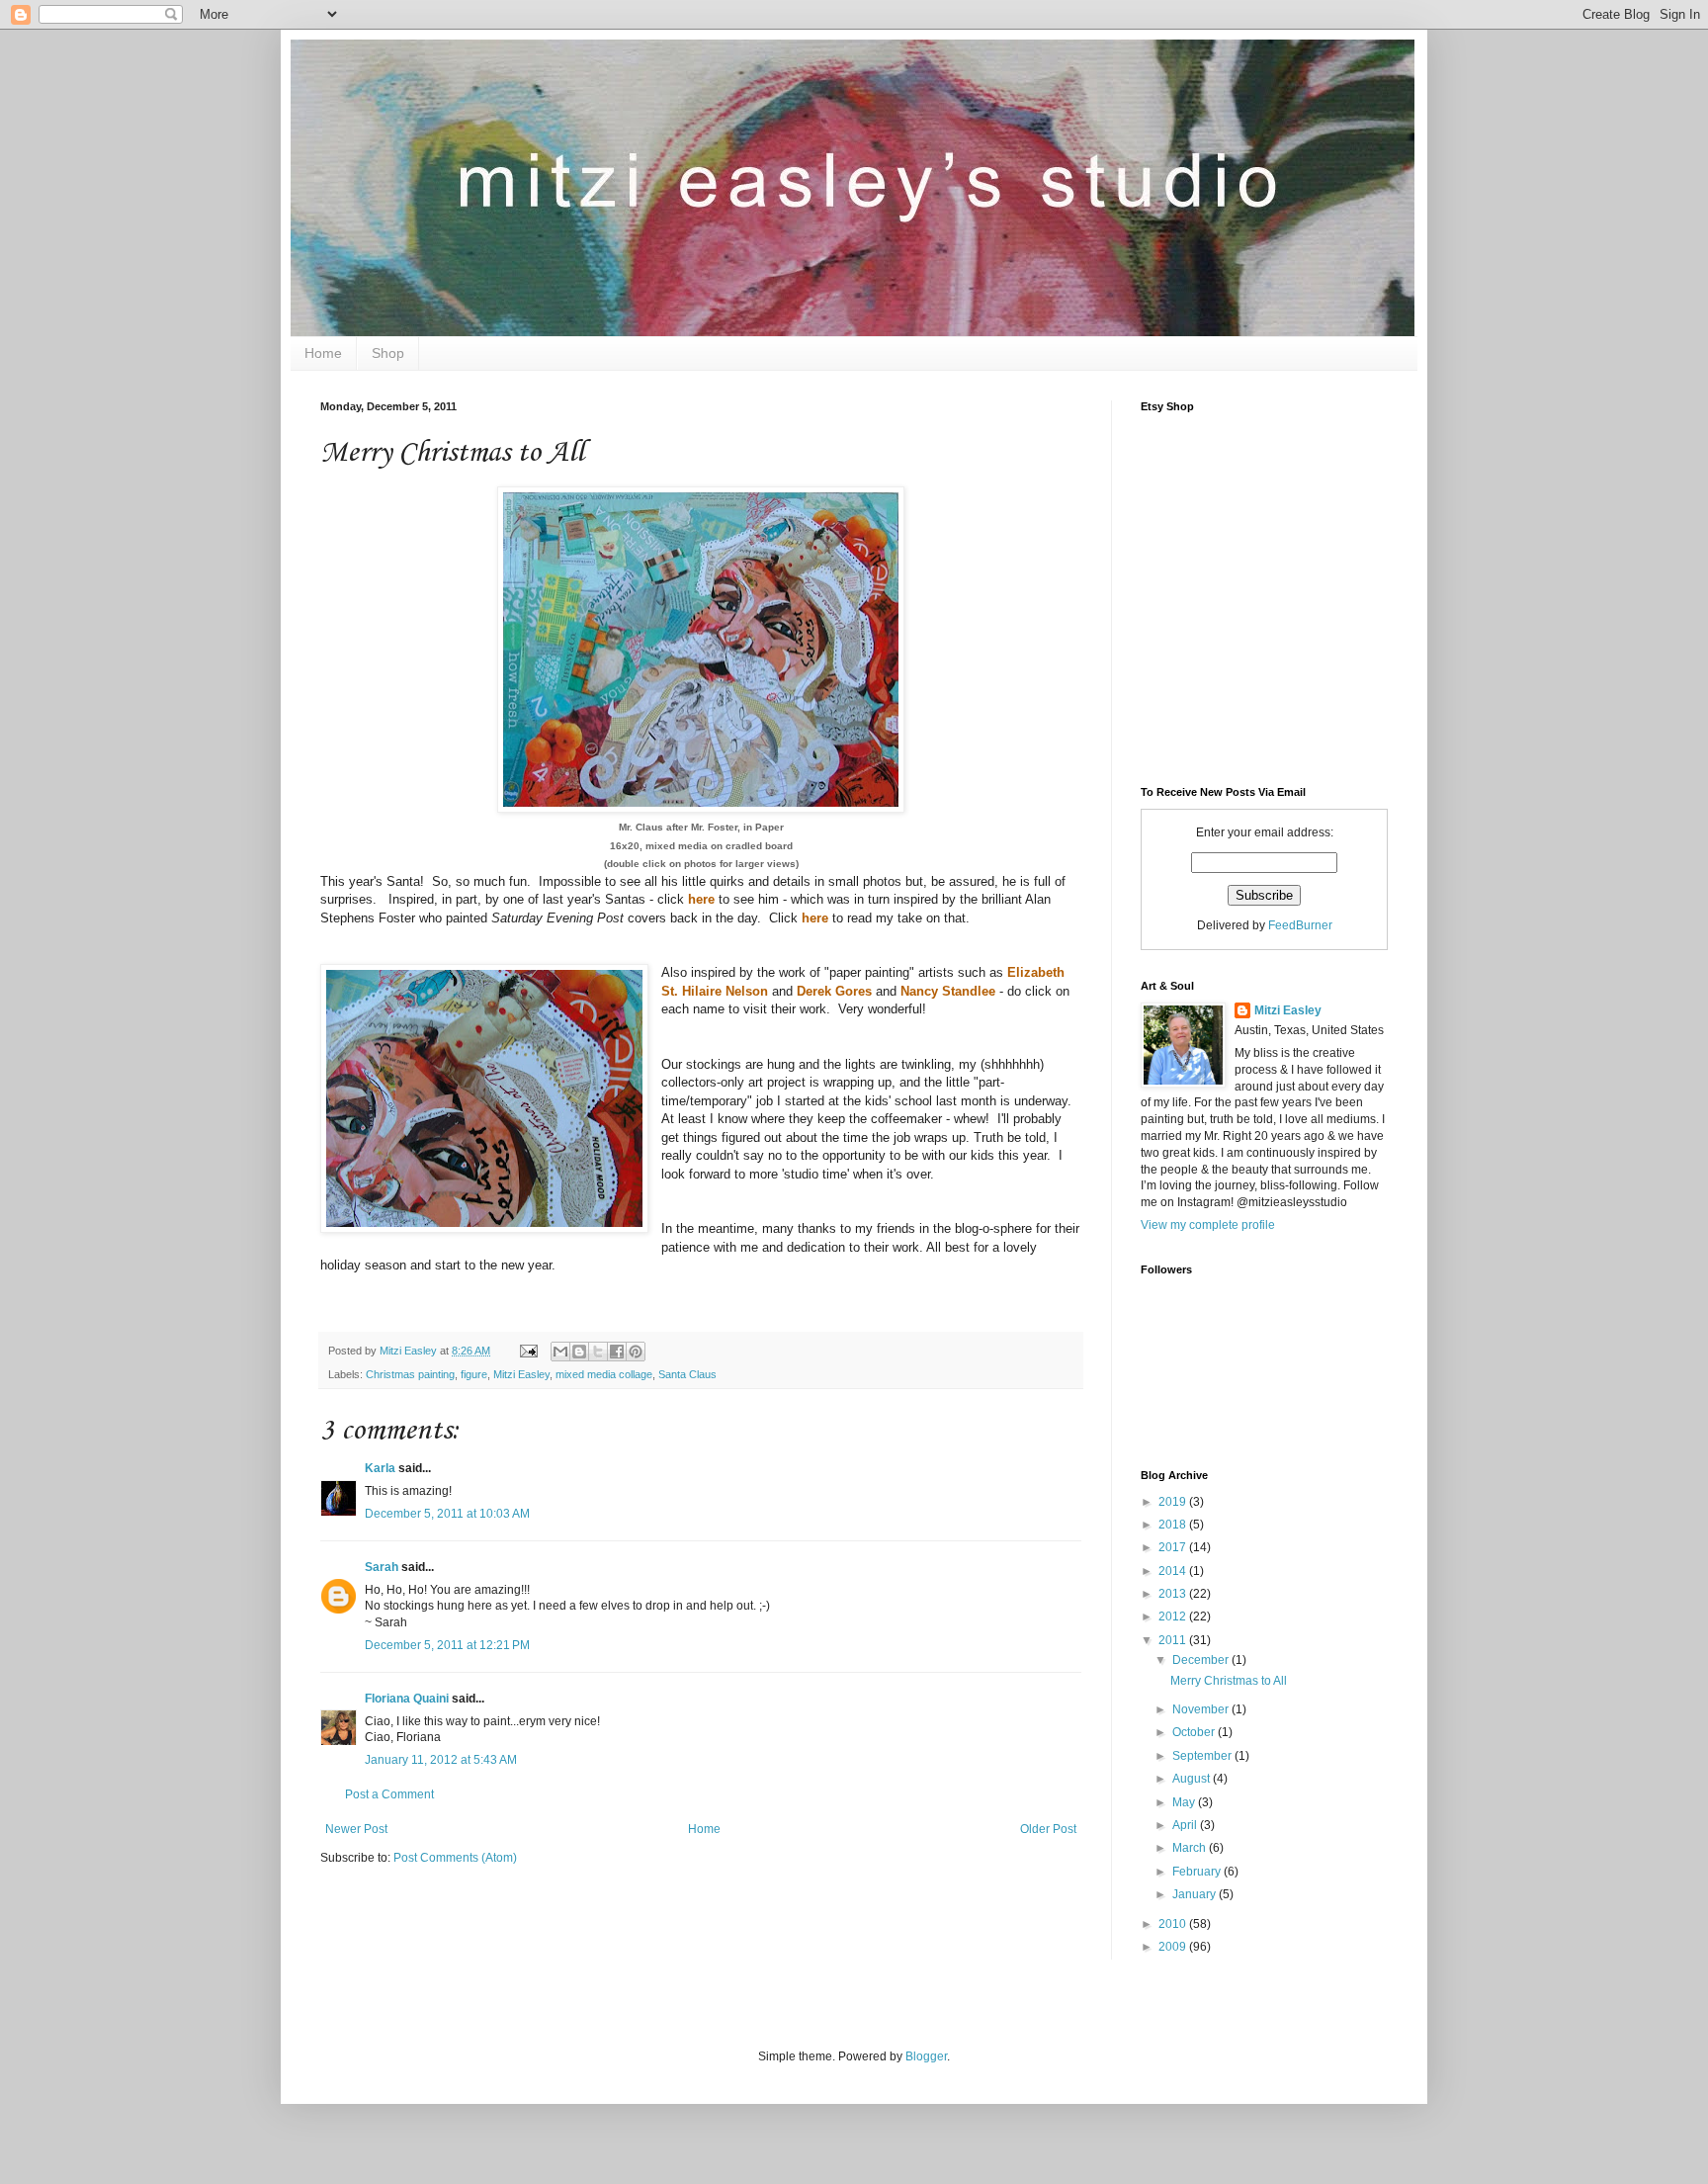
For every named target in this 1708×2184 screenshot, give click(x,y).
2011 (1174, 1640)
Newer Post (356, 1829)
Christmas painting (410, 1374)
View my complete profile (1208, 1225)
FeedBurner (1300, 925)
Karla (380, 1468)
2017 (1174, 1547)
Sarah (382, 1567)
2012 (1174, 1616)
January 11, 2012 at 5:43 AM (441, 1760)
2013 (1174, 1594)
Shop (388, 353)
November (1202, 1709)
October (1195, 1732)
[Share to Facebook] (617, 1352)
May (1185, 1802)
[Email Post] (528, 1351)
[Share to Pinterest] (636, 1352)
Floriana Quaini (407, 1699)
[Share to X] (598, 1352)
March (1191, 1848)
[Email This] (560, 1352)
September (1203, 1756)
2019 (1174, 1502)
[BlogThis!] (579, 1352)
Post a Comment (389, 1794)
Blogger (926, 2056)
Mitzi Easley (521, 1374)
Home (323, 353)
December (1202, 1660)
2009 (1174, 1947)
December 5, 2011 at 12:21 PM (447, 1645)
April (1186, 1825)
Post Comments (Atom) (455, 1858)
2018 (1174, 1525)
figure (474, 1374)
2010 (1174, 1924)
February (1198, 1872)
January (1196, 1894)
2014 (1174, 1571)
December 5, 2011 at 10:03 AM (447, 1514)
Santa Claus (687, 1374)
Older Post (1048, 1829)
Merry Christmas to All (1229, 1681)
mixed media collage (604, 1374)
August (1193, 1779)
